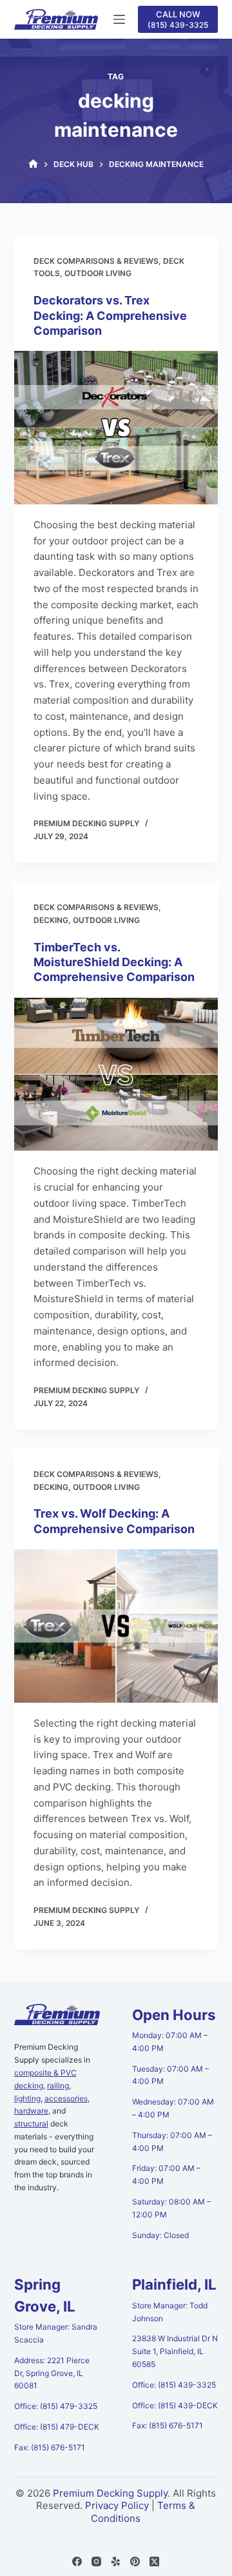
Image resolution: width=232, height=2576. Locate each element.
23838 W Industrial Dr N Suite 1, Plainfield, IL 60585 (175, 2351)
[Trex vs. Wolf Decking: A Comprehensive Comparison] (116, 1626)
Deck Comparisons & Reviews (96, 261)
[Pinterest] (135, 2561)
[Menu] (119, 19)
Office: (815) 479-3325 (56, 2406)
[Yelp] (116, 2561)
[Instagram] (96, 2561)
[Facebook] (77, 2561)
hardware (31, 2111)
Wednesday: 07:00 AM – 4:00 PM (173, 2108)
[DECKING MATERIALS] (33, 164)
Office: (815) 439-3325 (174, 2385)
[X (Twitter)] (154, 2561)
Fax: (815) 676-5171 (50, 2447)
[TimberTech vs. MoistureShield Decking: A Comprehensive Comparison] (116, 1075)
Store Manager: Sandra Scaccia (56, 2333)
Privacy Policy (117, 2505)
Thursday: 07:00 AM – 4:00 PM (172, 2142)
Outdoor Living (98, 273)
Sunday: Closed (160, 2235)
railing (58, 2086)
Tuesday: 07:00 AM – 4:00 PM (170, 2075)
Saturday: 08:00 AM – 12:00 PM (171, 2208)
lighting (27, 2098)
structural (31, 2124)
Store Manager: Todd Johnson (170, 2312)
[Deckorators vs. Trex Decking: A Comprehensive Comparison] (116, 428)
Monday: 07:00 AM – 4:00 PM (170, 2042)
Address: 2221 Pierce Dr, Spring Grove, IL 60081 (52, 2373)
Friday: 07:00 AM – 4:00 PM (166, 2175)
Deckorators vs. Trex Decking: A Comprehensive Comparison (110, 315)
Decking (51, 920)
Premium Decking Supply (110, 2493)
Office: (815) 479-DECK (57, 2427)
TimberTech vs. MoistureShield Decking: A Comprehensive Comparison (114, 962)
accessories (66, 2098)
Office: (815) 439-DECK (175, 2405)
